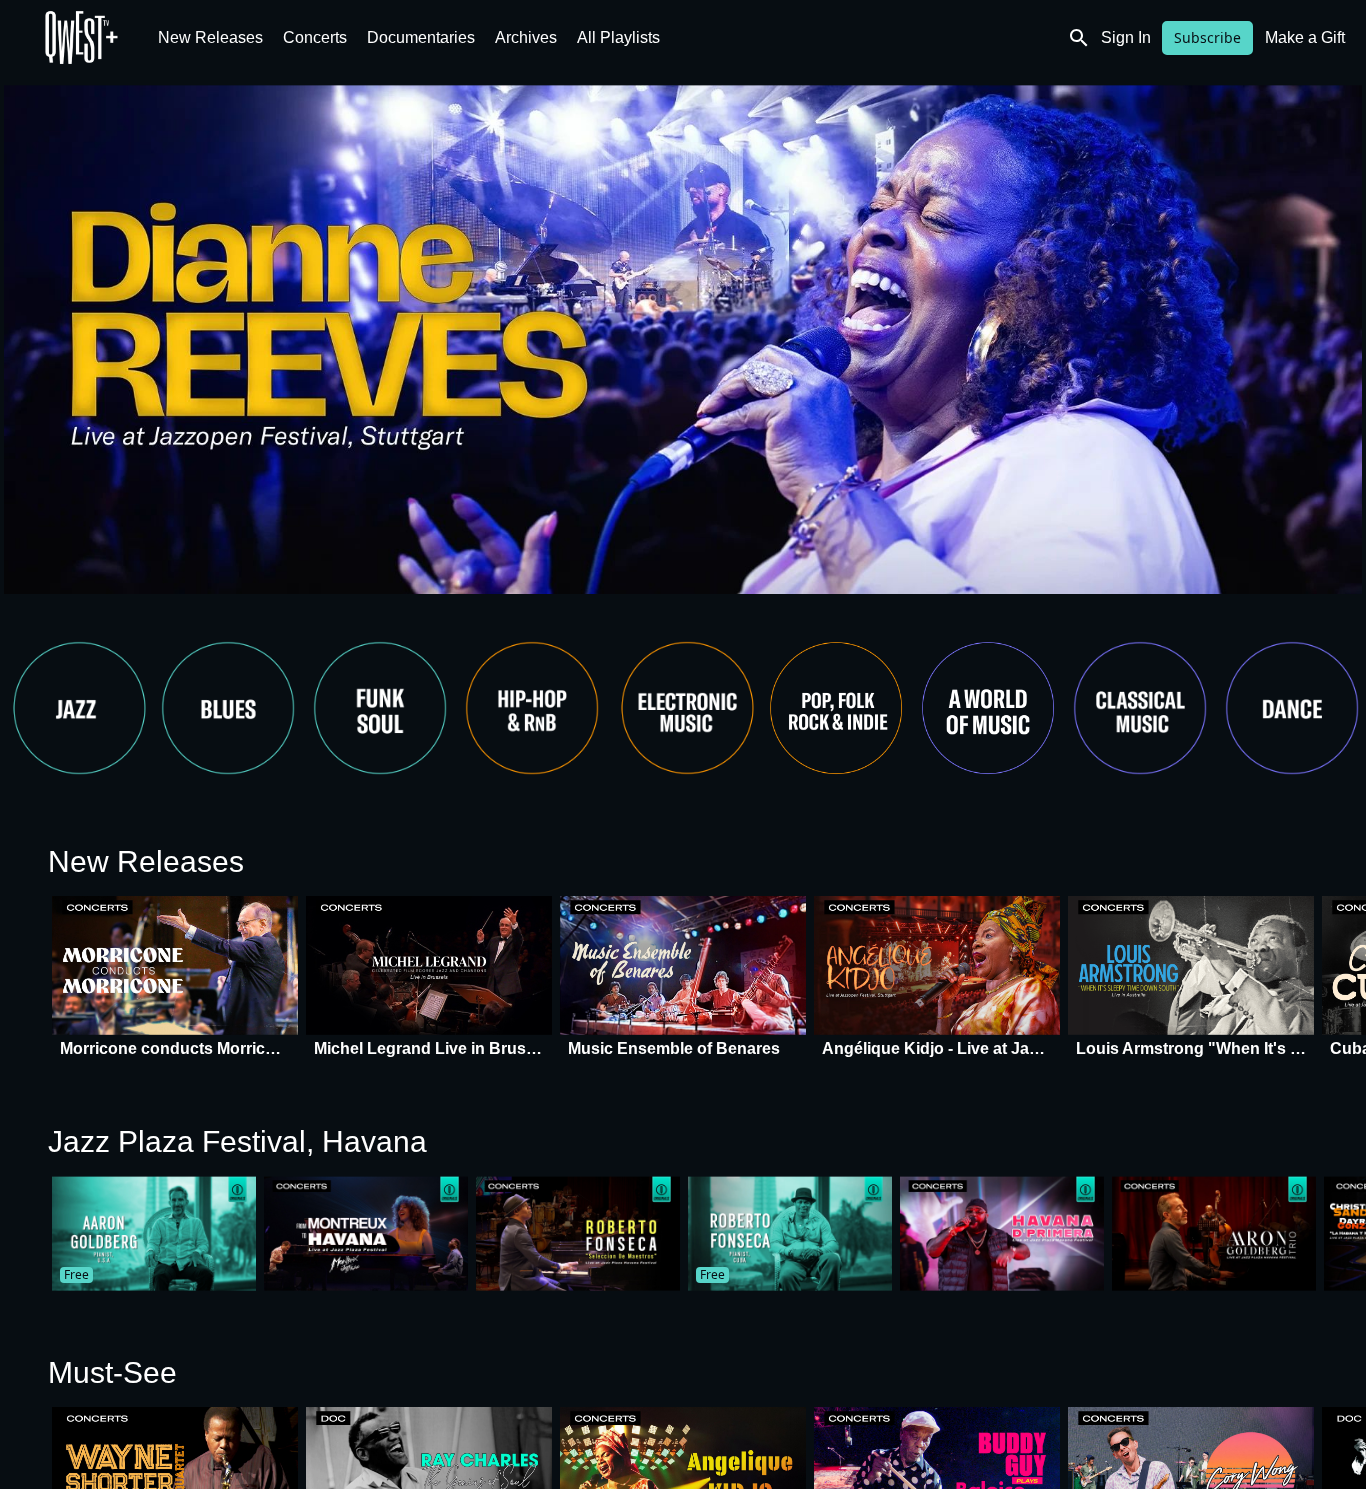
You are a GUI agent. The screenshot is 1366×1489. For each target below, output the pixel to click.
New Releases (210, 37)
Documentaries (421, 37)
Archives (526, 37)
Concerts (315, 37)
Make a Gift (1305, 37)
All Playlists (618, 37)
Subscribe (1207, 37)
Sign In (1126, 37)
